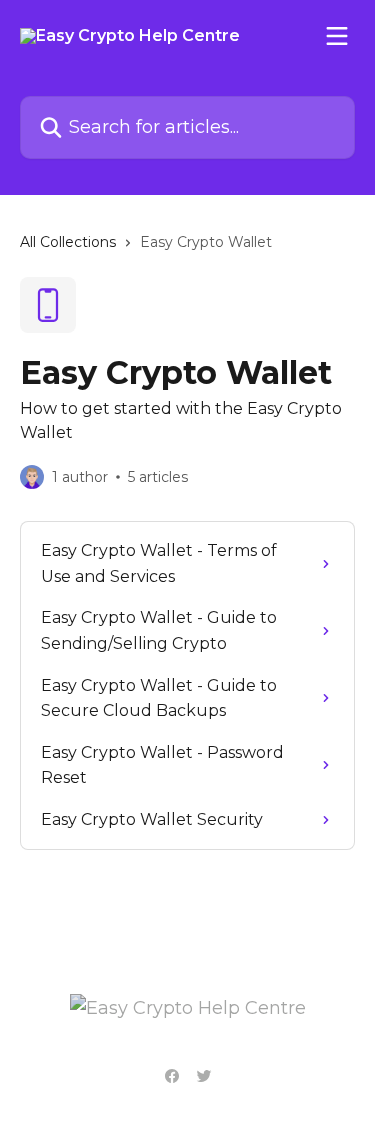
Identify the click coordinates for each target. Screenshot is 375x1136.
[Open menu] (337, 36)
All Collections (68, 242)
